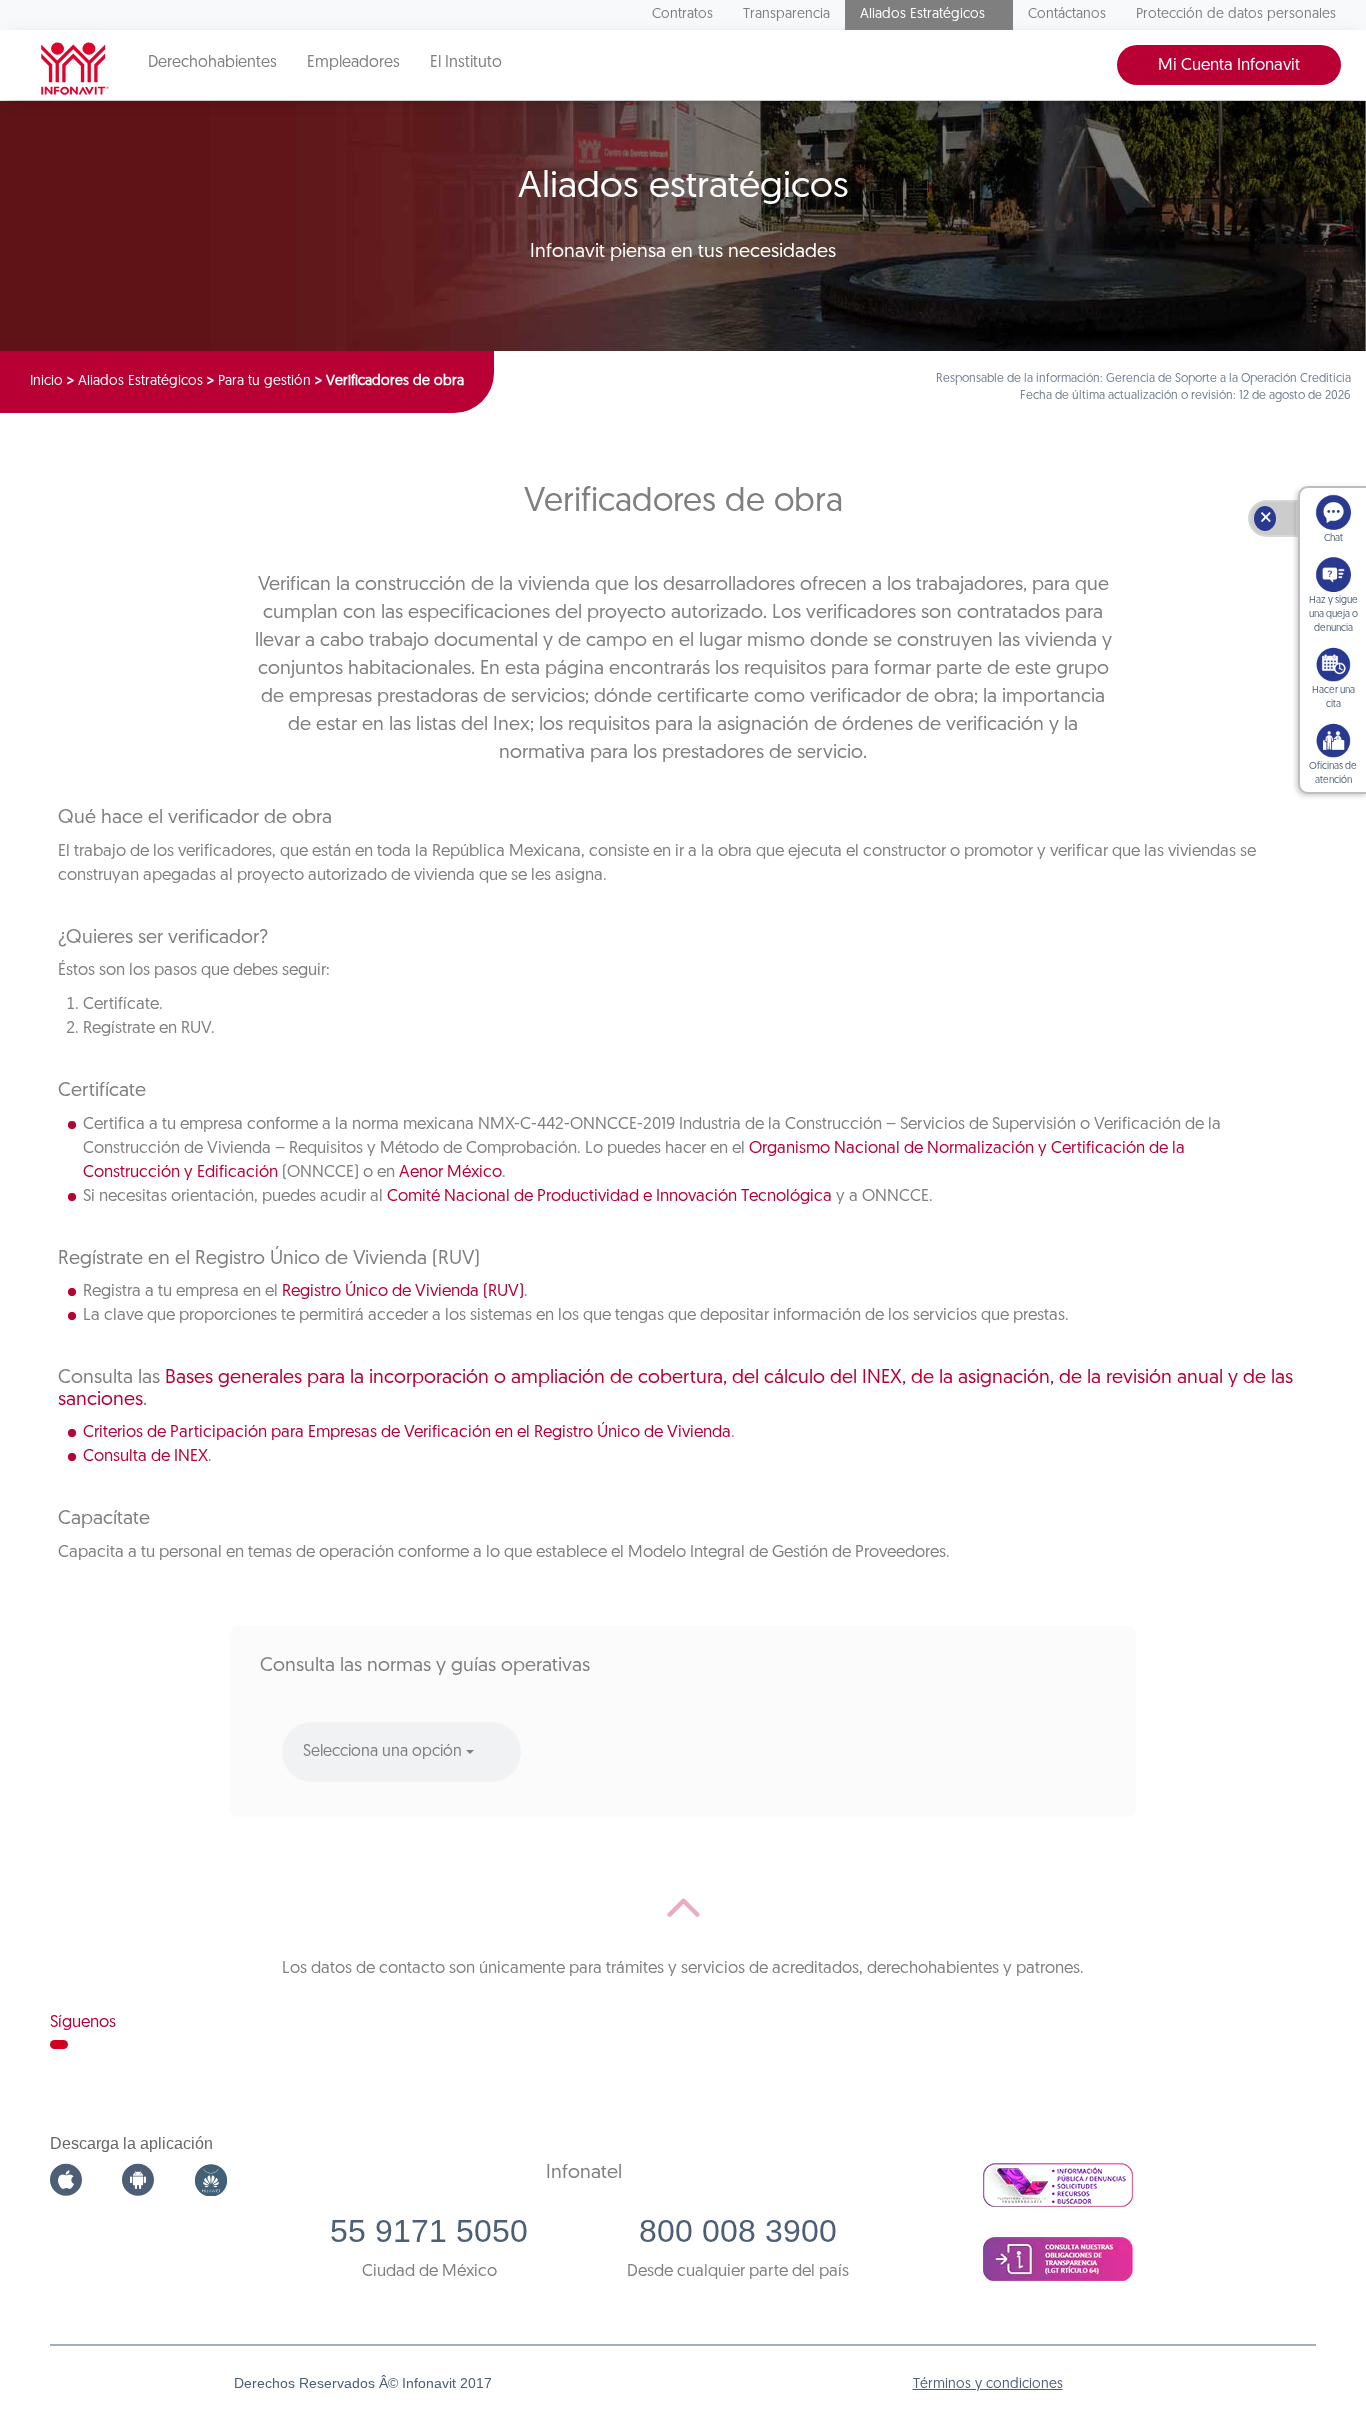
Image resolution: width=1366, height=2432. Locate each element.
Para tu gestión (264, 381)
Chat (1333, 538)
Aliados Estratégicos (922, 14)
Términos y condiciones (988, 2384)
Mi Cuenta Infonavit (1229, 65)
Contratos (682, 14)
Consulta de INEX (145, 1456)
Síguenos (83, 2022)
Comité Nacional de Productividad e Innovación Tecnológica (609, 1196)
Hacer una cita (1333, 697)
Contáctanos (1067, 14)
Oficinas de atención (1333, 773)
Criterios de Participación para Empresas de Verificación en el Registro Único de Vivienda (407, 1432)
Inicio (46, 381)
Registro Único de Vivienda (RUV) (403, 1291)
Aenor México (450, 1172)
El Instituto (466, 63)
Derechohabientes (212, 63)
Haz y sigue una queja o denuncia (1333, 614)
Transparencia (786, 14)
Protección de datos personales (1236, 14)
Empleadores (353, 63)
